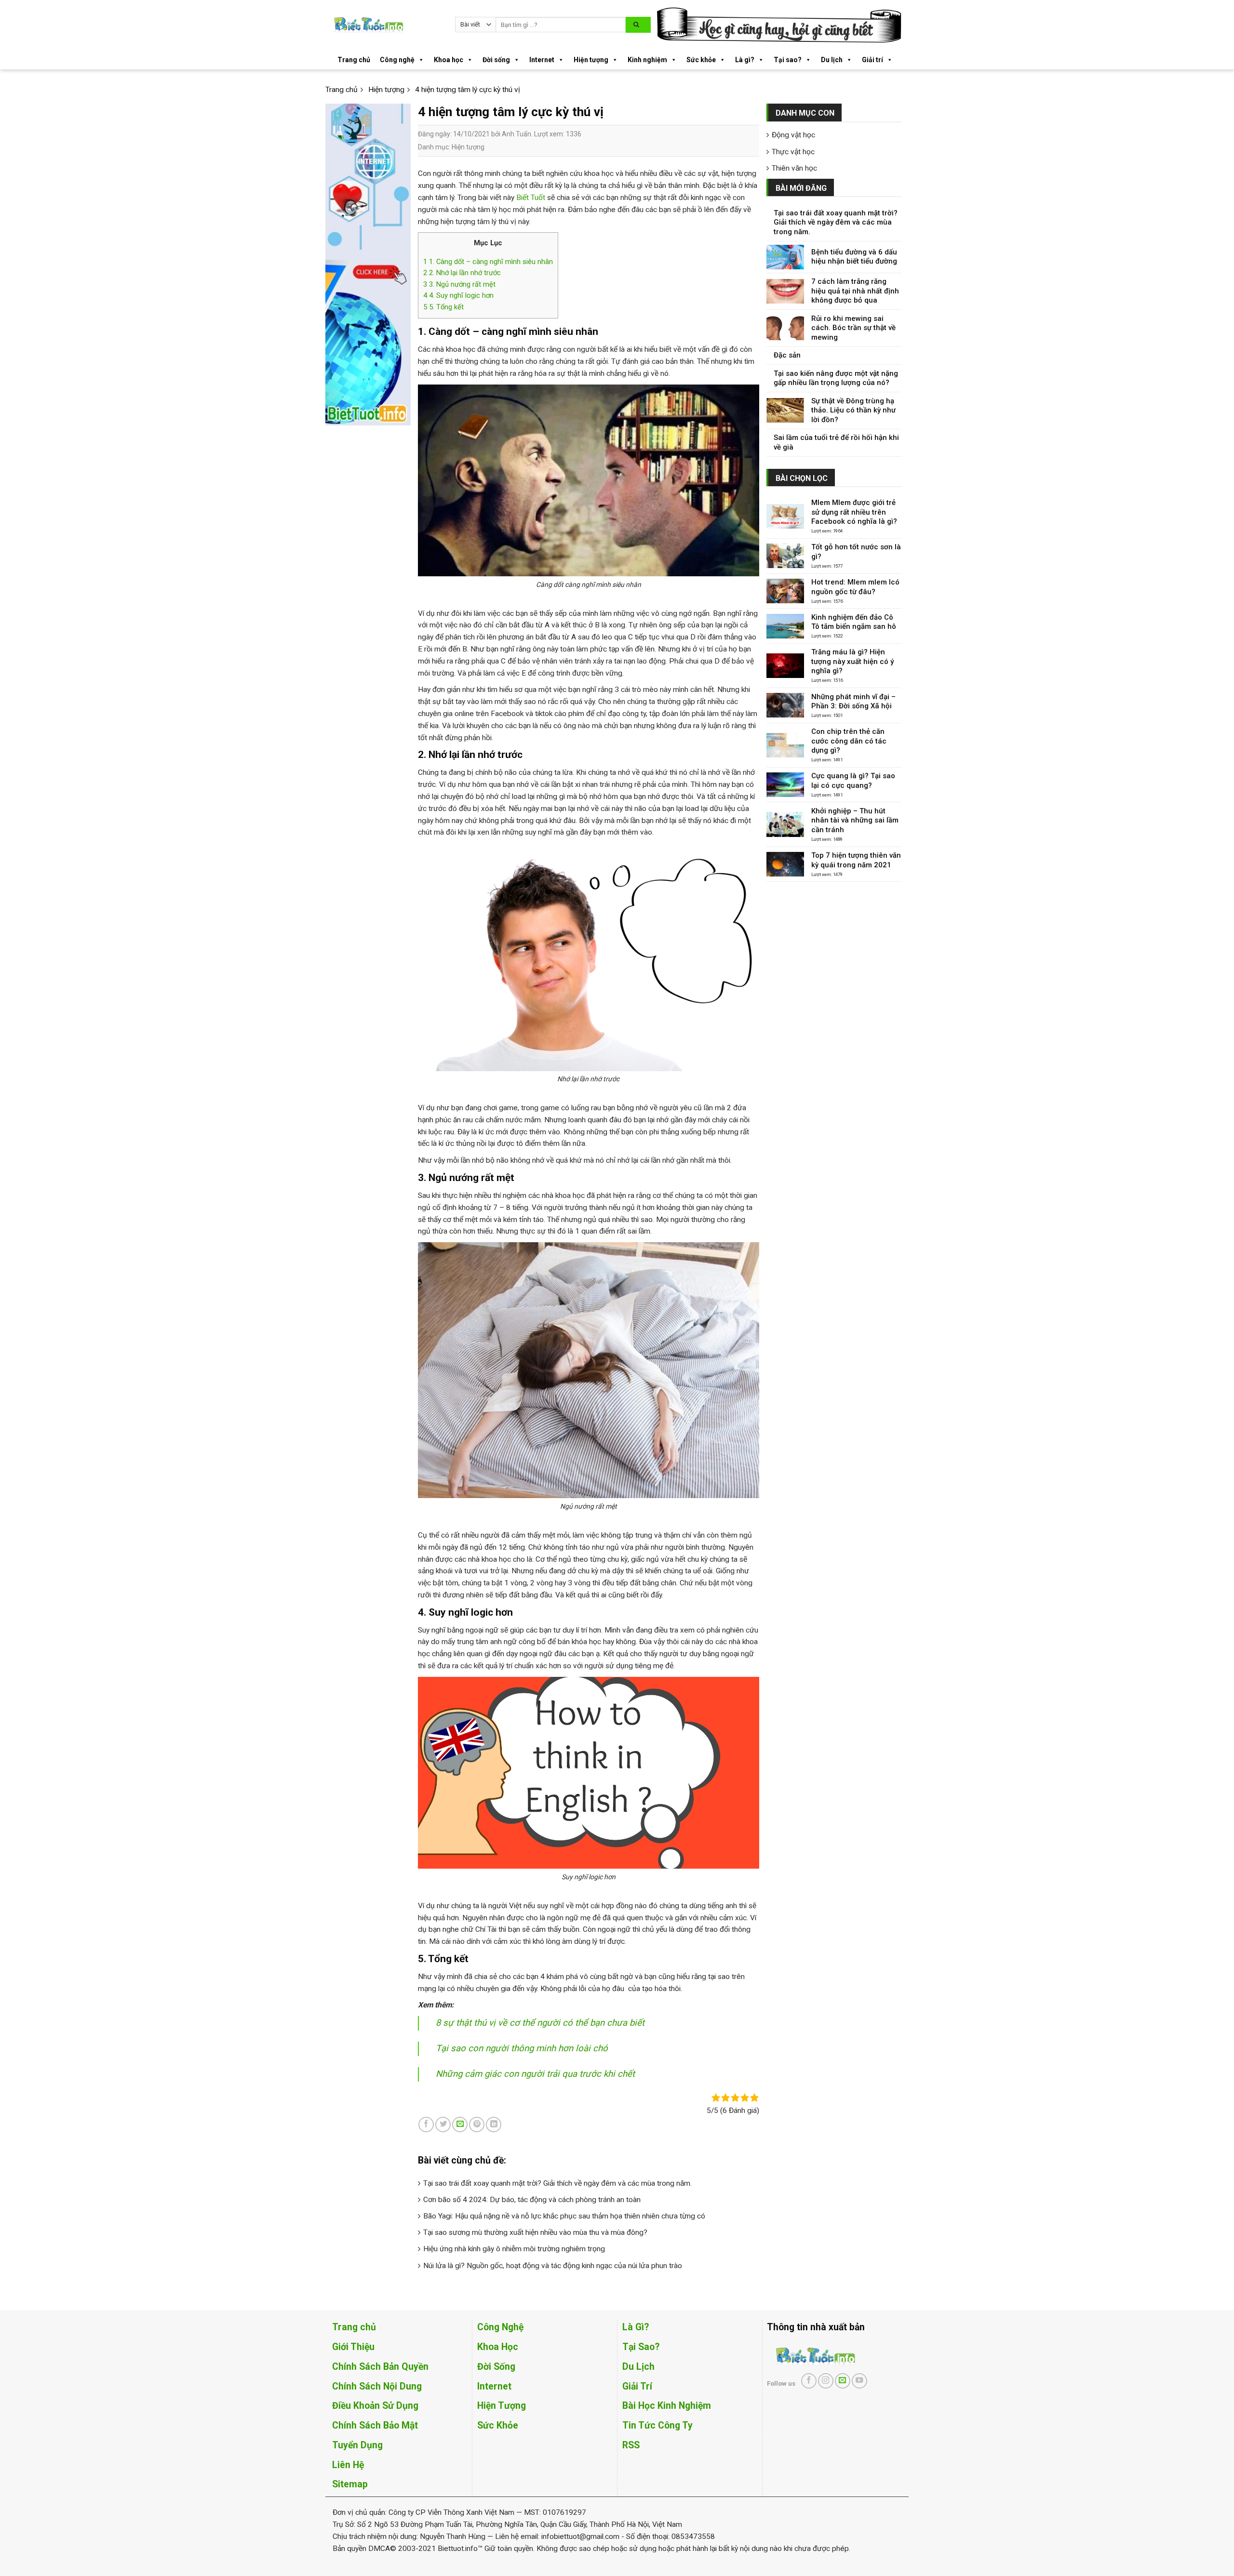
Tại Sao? (641, 2347)
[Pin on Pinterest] (477, 2125)
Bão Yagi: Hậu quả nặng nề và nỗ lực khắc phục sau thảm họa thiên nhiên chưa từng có (564, 2216)
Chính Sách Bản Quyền (380, 2367)
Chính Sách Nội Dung (377, 2386)
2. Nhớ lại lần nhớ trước (462, 273)
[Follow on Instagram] (826, 2381)
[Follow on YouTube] (859, 2381)
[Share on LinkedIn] (494, 2125)
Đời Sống (496, 2367)
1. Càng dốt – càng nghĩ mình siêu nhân (488, 262)
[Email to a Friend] (460, 2125)
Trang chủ (354, 60)
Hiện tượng (591, 60)
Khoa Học (498, 2347)
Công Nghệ (500, 2327)
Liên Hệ (348, 2465)
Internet (542, 60)
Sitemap (350, 2484)
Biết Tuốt (531, 198)
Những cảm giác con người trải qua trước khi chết (535, 2074)
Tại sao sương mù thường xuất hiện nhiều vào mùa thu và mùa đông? (535, 2232)
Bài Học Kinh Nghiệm (667, 2406)
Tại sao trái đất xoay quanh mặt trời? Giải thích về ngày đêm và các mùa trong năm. (557, 2183)
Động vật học (793, 135)
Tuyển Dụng (357, 2445)
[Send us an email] (843, 2381)
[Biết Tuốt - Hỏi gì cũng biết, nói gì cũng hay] (387, 25)
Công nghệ (397, 60)
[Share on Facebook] (426, 2125)
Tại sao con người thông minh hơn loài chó (522, 2048)
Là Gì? (636, 2327)
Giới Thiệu (353, 2347)
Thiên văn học (794, 168)
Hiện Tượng (502, 2406)
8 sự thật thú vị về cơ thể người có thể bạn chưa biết (540, 2023)
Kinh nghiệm (647, 60)
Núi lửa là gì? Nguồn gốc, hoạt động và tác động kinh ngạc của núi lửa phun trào (553, 2266)
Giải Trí (637, 2386)
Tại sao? (788, 60)
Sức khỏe (701, 60)
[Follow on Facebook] (809, 2381)
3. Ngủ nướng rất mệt (459, 284)
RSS (631, 2445)
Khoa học (449, 60)
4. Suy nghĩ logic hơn (458, 295)
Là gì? (745, 60)
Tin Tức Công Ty (657, 2425)
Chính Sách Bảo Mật (375, 2425)
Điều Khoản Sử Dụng (375, 2406)
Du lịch (832, 60)
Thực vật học (793, 152)
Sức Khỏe (498, 2425)
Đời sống (496, 60)
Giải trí (872, 60)
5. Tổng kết (443, 307)
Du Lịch (638, 2367)
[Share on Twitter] (443, 2125)
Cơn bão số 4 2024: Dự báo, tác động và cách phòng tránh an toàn (532, 2200)
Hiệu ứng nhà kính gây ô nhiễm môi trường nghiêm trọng (514, 2249)
